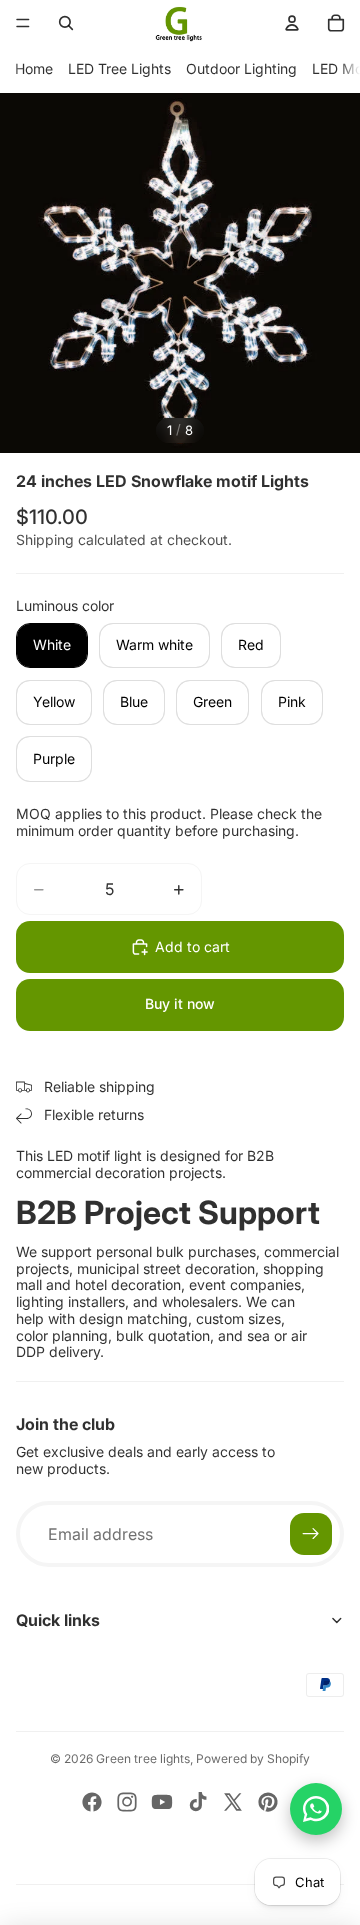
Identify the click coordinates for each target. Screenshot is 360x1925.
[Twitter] (233, 1802)
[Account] (292, 23)
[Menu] (23, 23)
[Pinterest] (268, 1802)
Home (34, 68)
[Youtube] (162, 1802)
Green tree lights (143, 1758)
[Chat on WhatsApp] (316, 1809)
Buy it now (180, 1003)
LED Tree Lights (119, 68)
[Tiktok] (198, 1802)
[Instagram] (127, 1802)
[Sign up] (311, 1534)
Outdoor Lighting (241, 68)
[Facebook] (92, 1802)
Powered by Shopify (253, 1758)
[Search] (66, 23)
